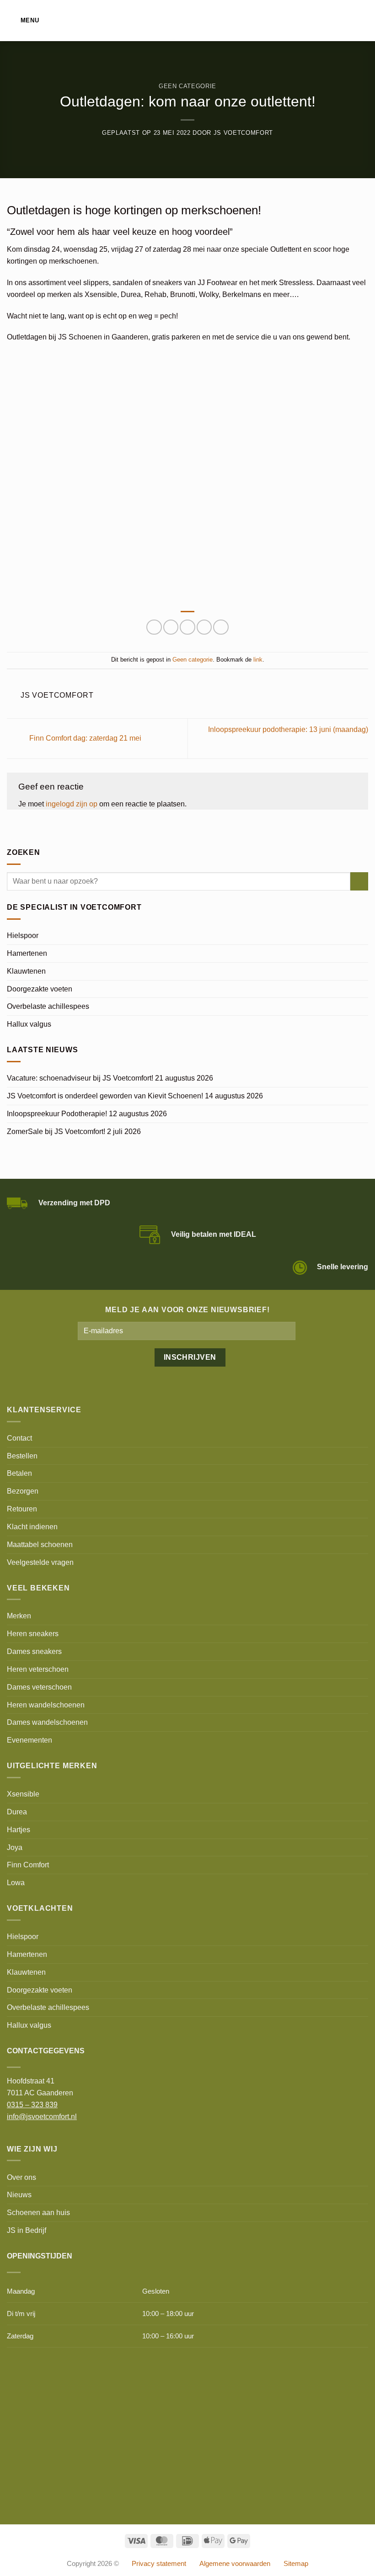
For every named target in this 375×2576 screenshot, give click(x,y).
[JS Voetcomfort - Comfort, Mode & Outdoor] (188, 21)
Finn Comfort (28, 1865)
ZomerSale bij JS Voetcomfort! (56, 1131)
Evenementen (29, 1740)
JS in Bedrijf (27, 2230)
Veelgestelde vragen (40, 1562)
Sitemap (296, 2564)
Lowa (16, 1882)
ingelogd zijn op (72, 804)
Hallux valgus (29, 1024)
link (258, 660)
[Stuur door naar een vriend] (187, 627)
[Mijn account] (348, 21)
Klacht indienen (32, 1527)
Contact (19, 1438)
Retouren (22, 1509)
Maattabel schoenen (40, 1544)
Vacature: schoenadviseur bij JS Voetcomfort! (80, 1078)
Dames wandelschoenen (47, 1722)
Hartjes (19, 1829)
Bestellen (22, 1456)
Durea (17, 1812)
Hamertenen (27, 953)
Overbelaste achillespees (48, 1006)
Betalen (19, 1473)
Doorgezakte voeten (40, 989)
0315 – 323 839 (32, 2104)
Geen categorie (187, 86)
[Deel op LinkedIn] (221, 627)
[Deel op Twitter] (171, 627)
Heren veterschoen (38, 1669)
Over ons (21, 2177)
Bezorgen (23, 1491)
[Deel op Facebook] (154, 627)
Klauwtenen (26, 971)
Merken (19, 1616)
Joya (15, 1847)
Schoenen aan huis (38, 2212)
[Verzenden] (359, 881)
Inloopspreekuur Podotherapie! (57, 1113)
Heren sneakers (33, 1633)
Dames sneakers (34, 1651)
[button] (23, 20)
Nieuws (19, 2194)
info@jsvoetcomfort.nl (42, 2116)
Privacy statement (159, 2564)
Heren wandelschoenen (46, 1705)
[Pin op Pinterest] (204, 627)
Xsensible (23, 1794)
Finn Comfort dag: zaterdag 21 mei (84, 738)
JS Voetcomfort (243, 133)
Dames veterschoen (39, 1687)
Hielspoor (23, 935)
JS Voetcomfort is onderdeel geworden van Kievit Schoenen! (105, 1096)
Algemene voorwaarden (235, 2564)
